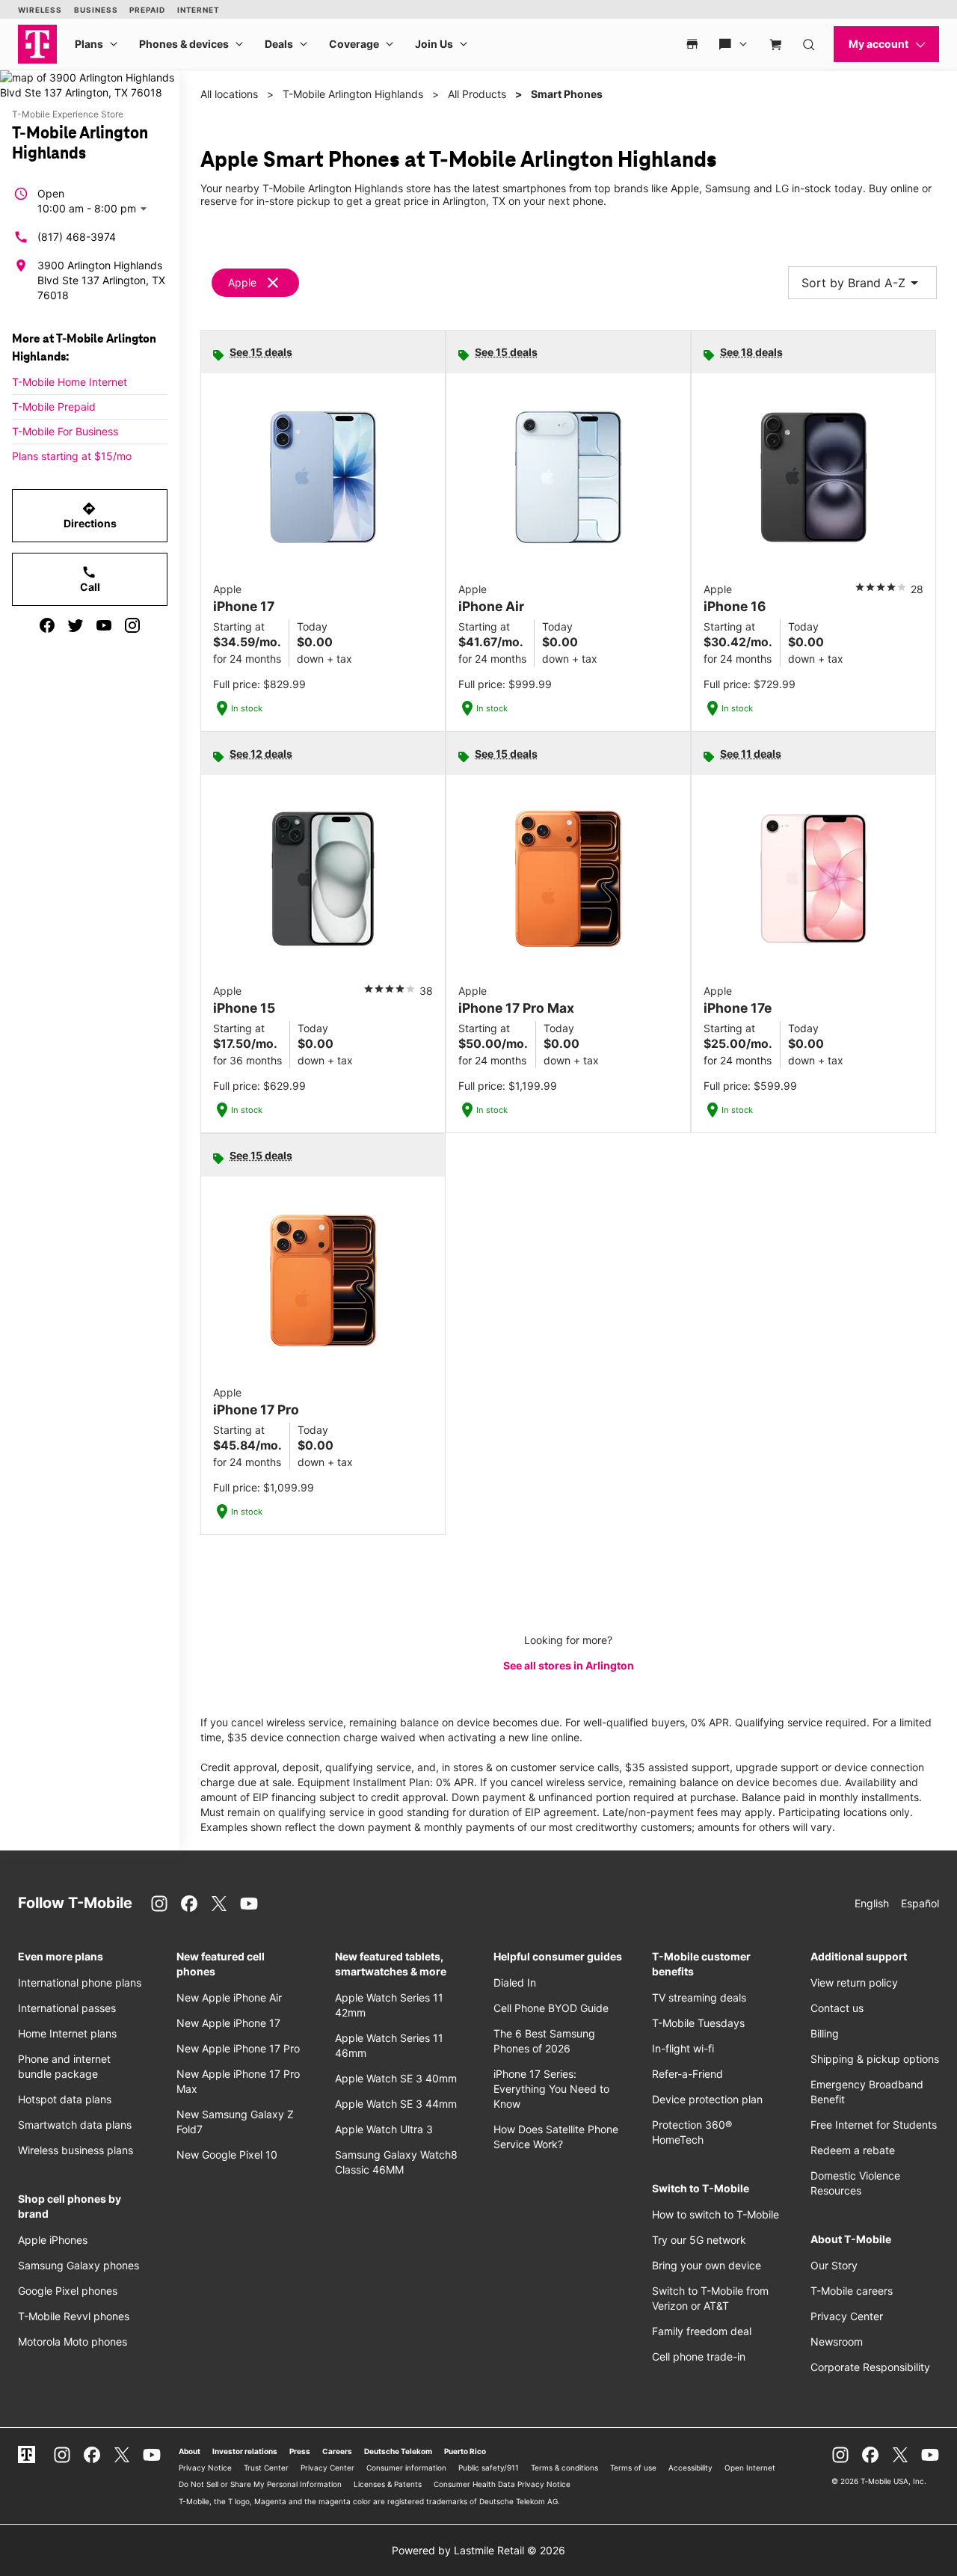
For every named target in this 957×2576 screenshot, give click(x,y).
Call (90, 579)
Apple (242, 282)
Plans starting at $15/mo (72, 456)
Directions (90, 515)
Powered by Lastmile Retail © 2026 (478, 2550)
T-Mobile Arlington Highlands (353, 94)
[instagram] (132, 625)
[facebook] (47, 625)
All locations (229, 94)
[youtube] (104, 625)
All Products (477, 94)
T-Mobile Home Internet (70, 382)
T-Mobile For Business (65, 431)
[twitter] (76, 625)
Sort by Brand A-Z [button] (862, 283)
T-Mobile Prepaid (54, 407)
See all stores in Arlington (569, 1665)
